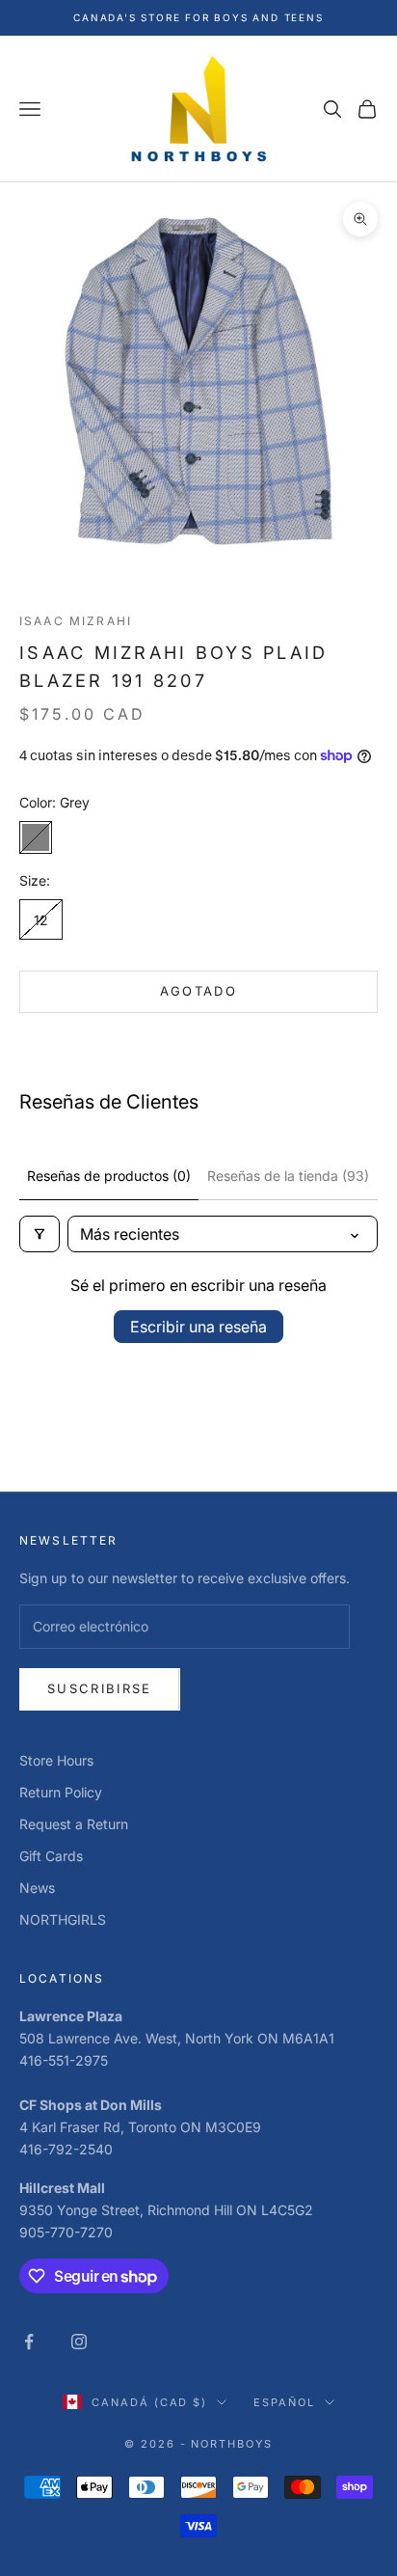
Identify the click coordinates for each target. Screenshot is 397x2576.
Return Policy (61, 1792)
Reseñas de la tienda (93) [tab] (288, 1176)
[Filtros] (40, 1234)
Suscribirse (100, 1688)
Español (284, 2402)
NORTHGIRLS (63, 1919)
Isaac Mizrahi (76, 621)
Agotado (198, 991)
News (37, 1888)
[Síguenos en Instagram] (79, 2342)
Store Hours (56, 1760)
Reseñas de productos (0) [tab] (109, 1176)
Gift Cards (51, 1856)
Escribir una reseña (198, 1327)
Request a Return (74, 1824)
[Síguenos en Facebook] (29, 2342)
